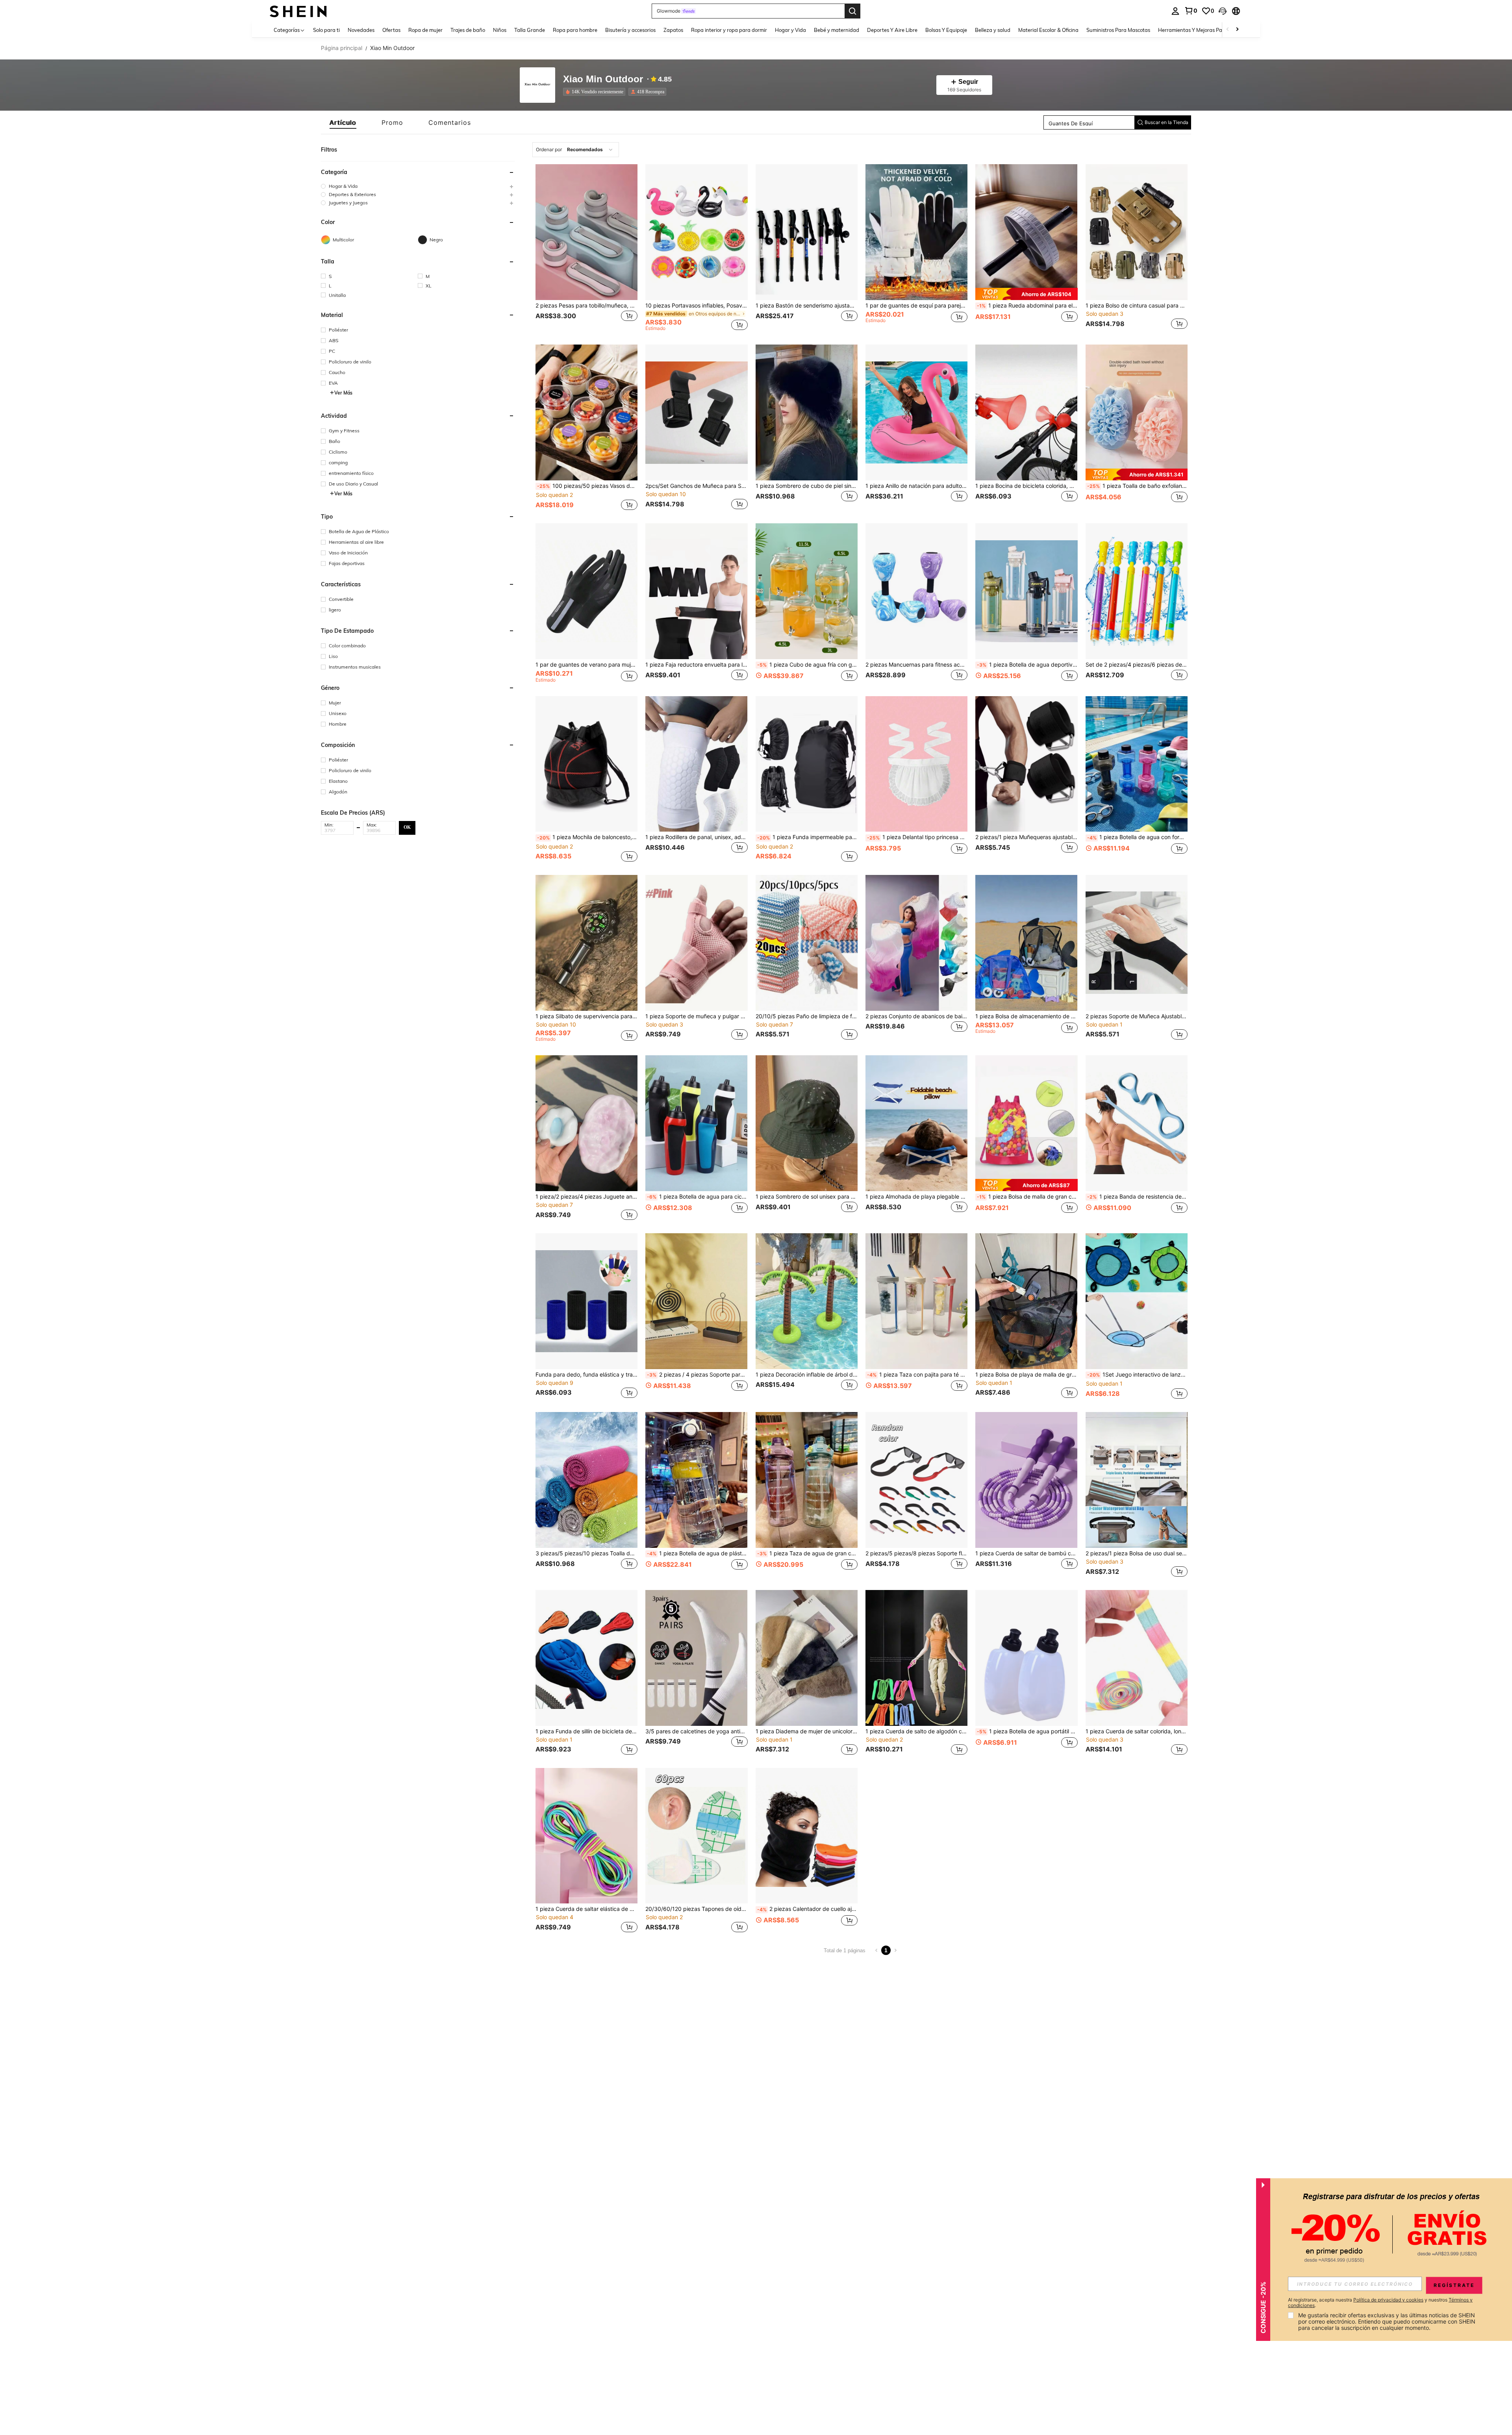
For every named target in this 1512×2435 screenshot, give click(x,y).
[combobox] (576, 150)
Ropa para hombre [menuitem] (575, 30)
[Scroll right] (1237, 30)
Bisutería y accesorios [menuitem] (630, 30)
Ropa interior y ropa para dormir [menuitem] (729, 30)
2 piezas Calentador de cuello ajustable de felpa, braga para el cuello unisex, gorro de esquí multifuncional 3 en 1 (807, 1909)
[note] (1026, 294)
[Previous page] (876, 1950)
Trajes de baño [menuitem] (468, 30)
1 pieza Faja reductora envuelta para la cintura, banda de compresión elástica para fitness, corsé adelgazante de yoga (696, 665)
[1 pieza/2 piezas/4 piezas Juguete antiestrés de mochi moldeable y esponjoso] (586, 1123)
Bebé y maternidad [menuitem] (837, 30)
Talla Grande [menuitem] (530, 30)
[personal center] (1175, 11)
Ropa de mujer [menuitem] (425, 30)
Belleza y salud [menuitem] (993, 30)
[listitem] (596, 92)
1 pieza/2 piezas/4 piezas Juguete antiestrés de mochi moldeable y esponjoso (586, 1197)
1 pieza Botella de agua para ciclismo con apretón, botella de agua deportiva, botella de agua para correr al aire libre (697, 1197)
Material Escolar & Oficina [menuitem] (1048, 30)
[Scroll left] (1228, 30)
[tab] (343, 122)
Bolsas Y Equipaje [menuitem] (946, 30)
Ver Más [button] (343, 392)
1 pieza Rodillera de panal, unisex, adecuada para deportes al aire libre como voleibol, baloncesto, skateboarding (696, 837)
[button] (1223, 11)
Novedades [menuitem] (361, 30)
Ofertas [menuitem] (391, 30)
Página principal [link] (342, 48)
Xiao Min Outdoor (603, 79)
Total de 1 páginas (845, 1950)
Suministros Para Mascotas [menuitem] (1118, 30)
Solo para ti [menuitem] (326, 30)
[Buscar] (852, 11)
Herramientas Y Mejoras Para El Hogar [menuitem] (1203, 30)
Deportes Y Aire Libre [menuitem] (892, 30)
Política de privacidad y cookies (1388, 2300)
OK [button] (407, 827)
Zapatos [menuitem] (673, 30)
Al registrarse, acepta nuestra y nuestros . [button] (1380, 2303)
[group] (418, 186)
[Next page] (895, 1950)
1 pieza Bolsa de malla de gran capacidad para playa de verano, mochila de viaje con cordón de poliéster (1027, 1197)
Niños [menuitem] (500, 30)
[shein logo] (298, 11)
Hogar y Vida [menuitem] (790, 30)
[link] (1191, 11)
